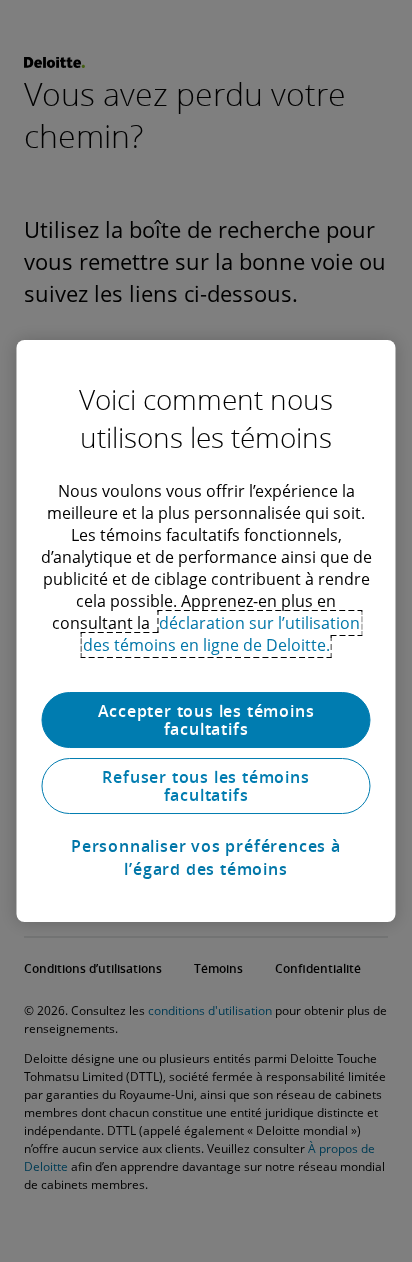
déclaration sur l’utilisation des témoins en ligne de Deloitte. (222, 634)
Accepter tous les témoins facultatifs (206, 720)
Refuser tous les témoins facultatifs (205, 786)
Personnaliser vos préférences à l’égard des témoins (206, 857)
